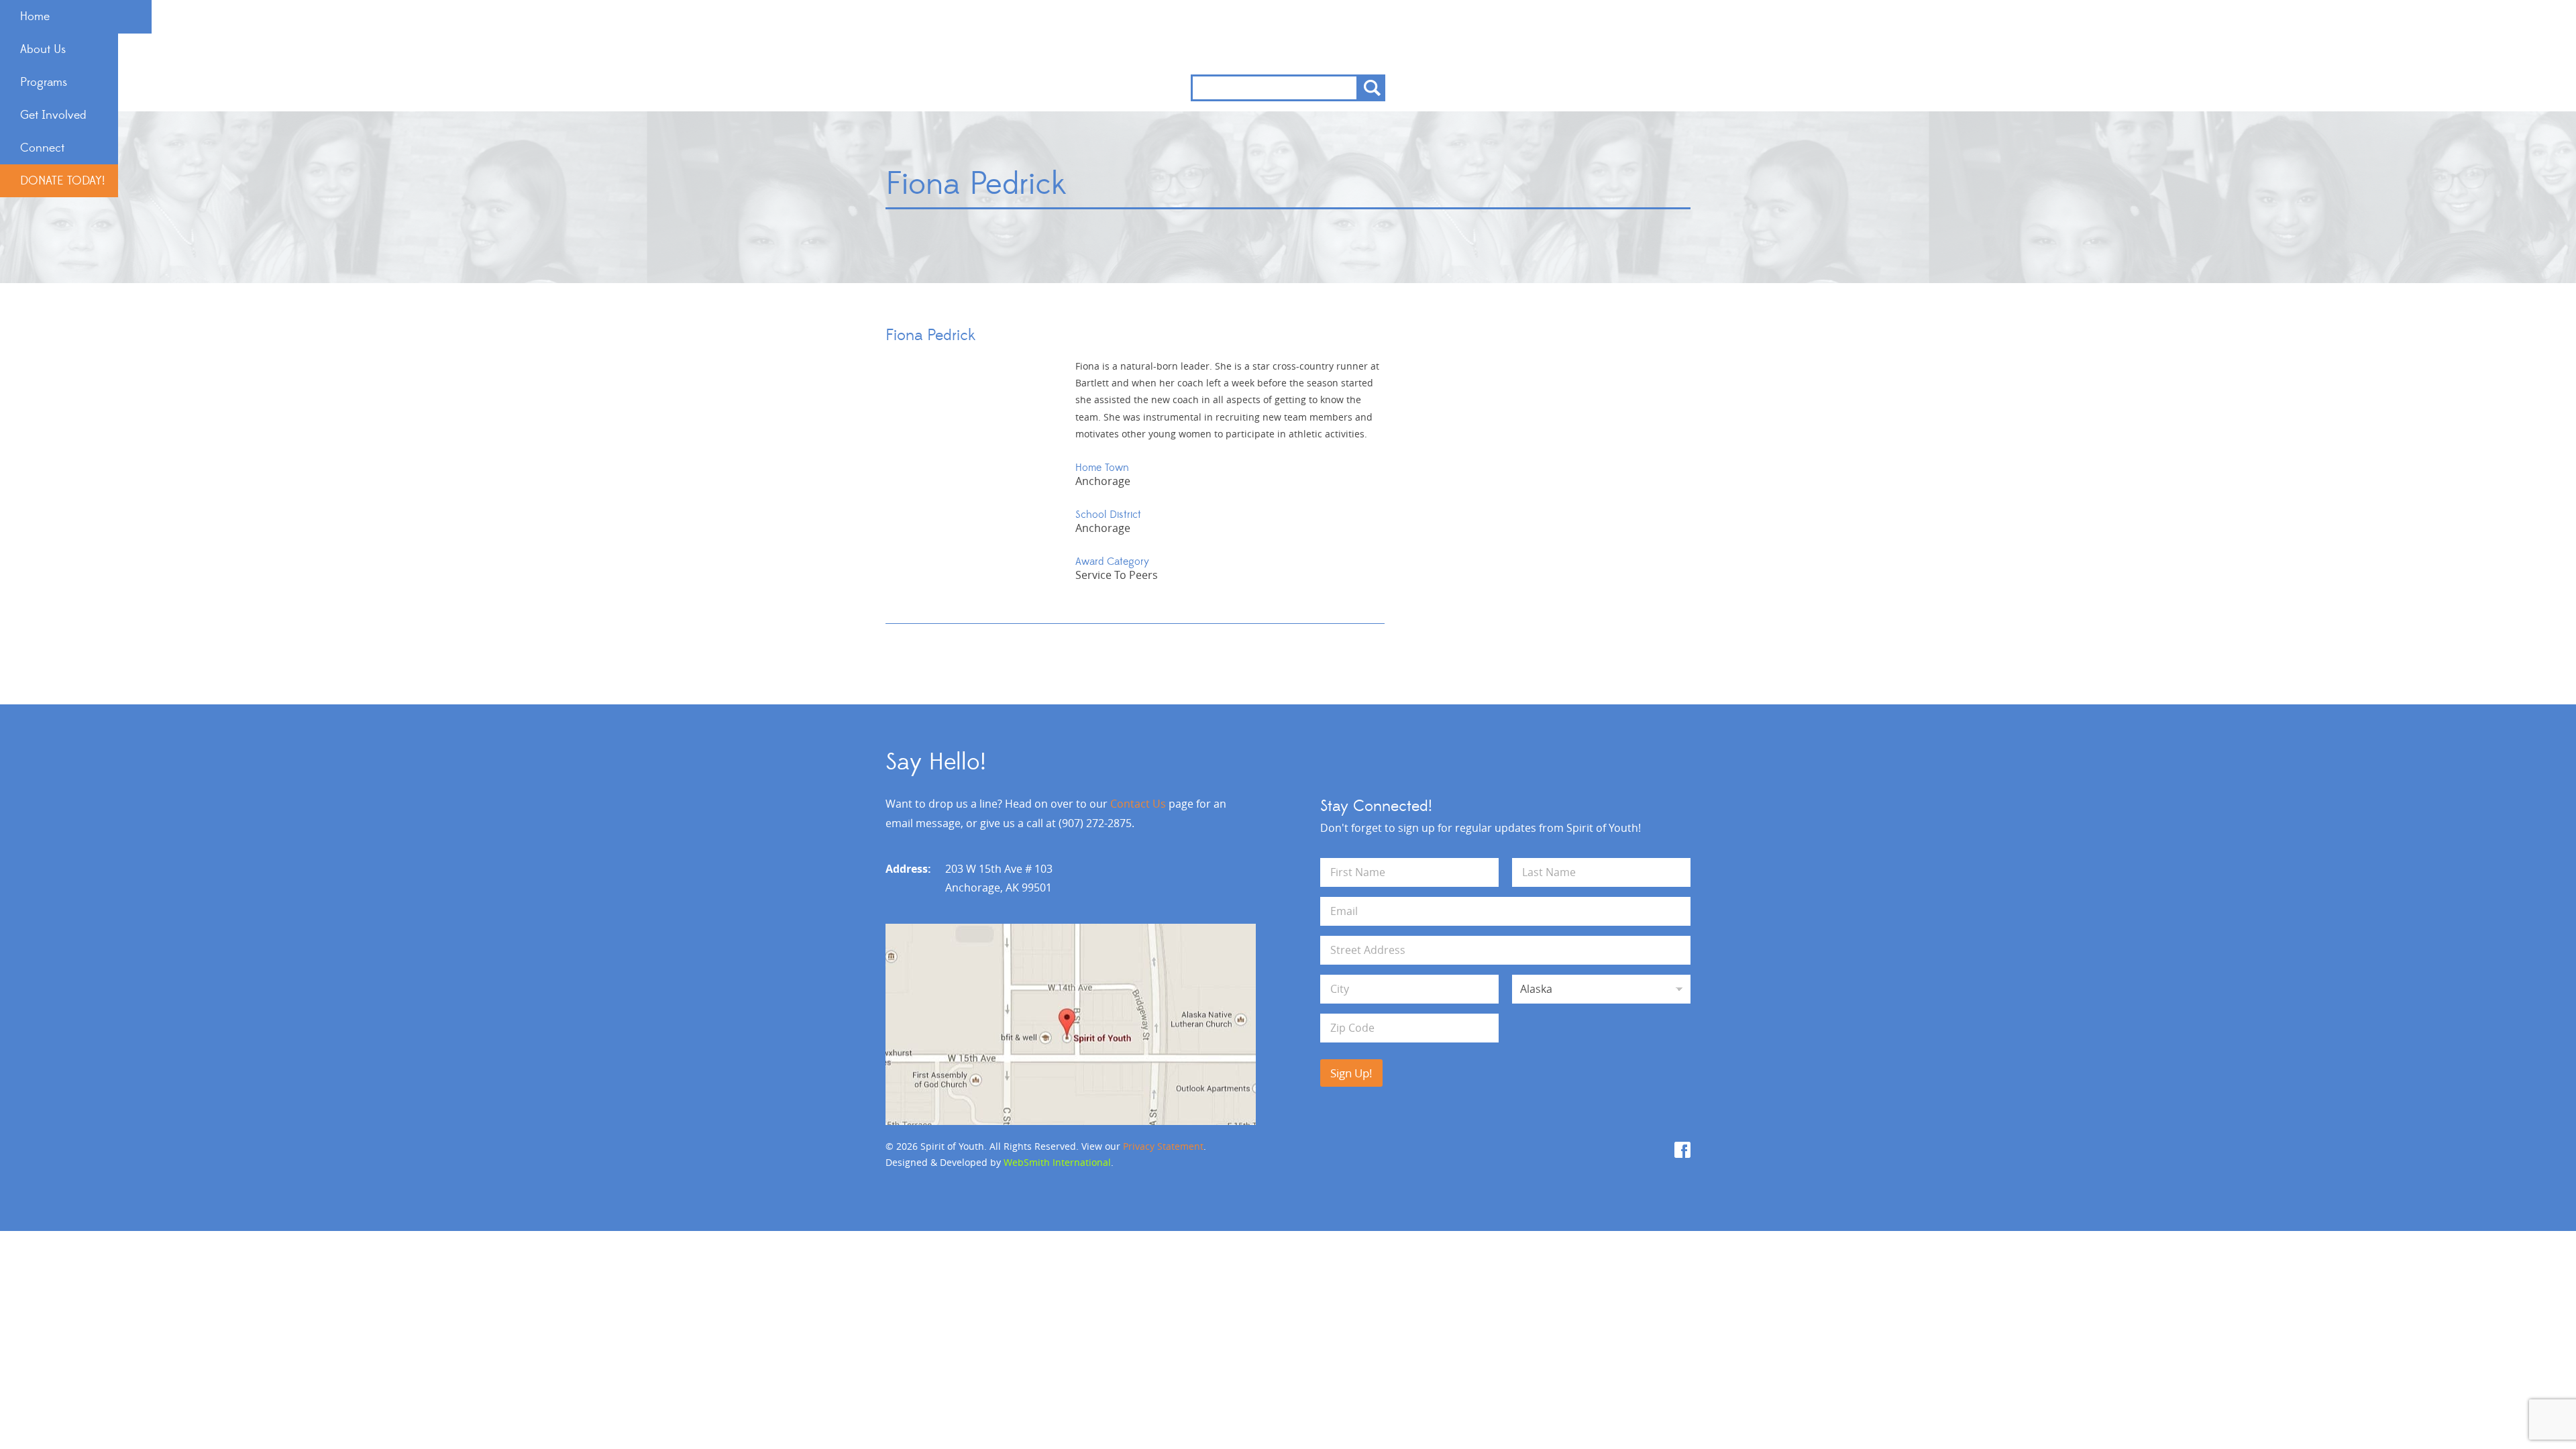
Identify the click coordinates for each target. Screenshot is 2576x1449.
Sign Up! (1351, 1073)
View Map (1071, 1024)
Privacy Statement (1163, 1146)
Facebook (1682, 1150)
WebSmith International (1057, 1162)
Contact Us (1138, 804)
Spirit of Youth (1288, 37)
